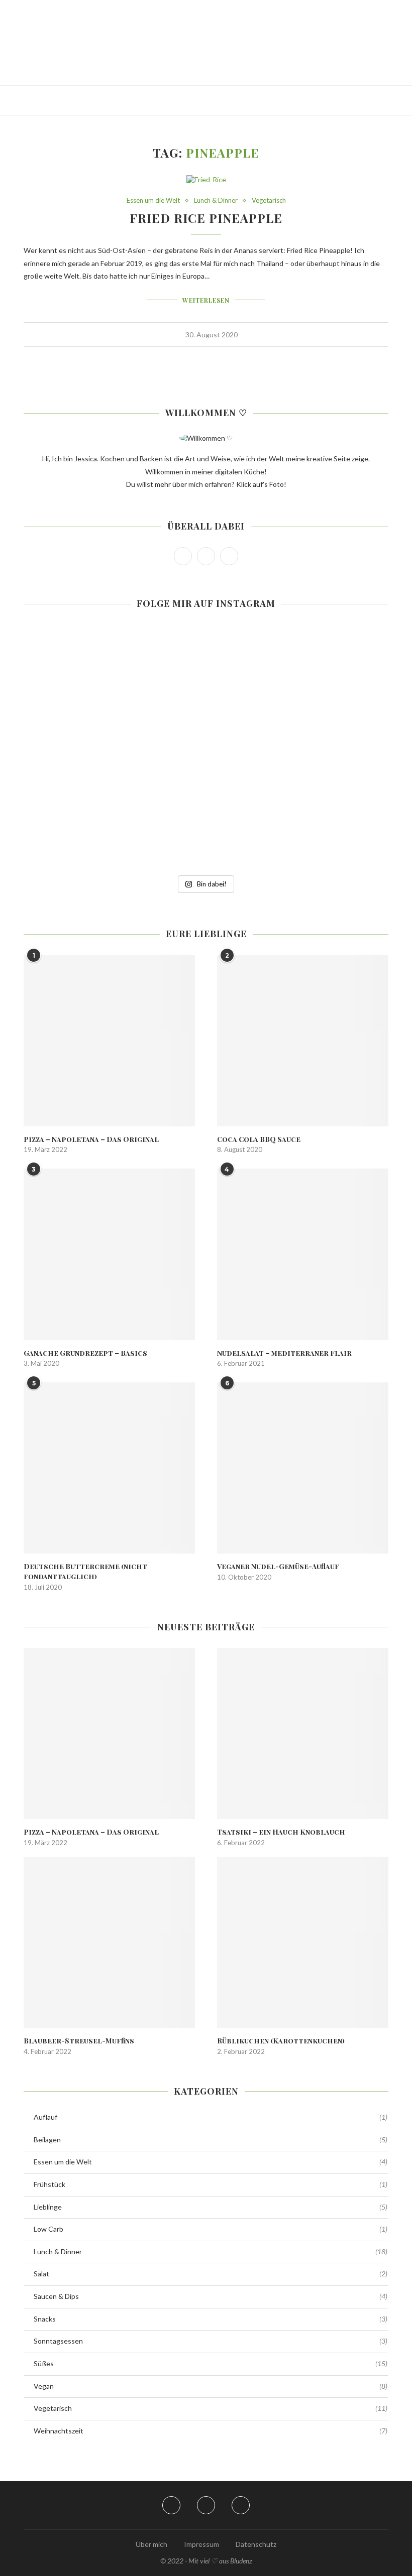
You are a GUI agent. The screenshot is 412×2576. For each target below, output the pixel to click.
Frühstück (211, 2184)
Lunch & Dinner (216, 201)
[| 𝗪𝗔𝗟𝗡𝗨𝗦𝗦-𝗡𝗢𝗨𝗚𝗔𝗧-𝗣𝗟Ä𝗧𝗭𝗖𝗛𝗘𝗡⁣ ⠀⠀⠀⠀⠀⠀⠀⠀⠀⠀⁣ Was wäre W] (83, 829)
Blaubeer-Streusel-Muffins (79, 2041)
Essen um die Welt (153, 201)
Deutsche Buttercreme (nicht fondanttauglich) (85, 1571)
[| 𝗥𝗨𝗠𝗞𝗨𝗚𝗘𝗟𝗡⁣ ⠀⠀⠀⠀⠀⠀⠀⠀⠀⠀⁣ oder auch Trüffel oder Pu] (206, 829)
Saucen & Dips (211, 2296)
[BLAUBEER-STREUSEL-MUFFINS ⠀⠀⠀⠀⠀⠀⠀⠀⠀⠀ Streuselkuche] (83, 669)
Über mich (151, 2544)
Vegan (211, 2386)
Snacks (211, 2319)
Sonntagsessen (211, 2341)
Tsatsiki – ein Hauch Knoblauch (281, 1832)
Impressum (201, 2544)
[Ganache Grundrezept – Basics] (109, 1254)
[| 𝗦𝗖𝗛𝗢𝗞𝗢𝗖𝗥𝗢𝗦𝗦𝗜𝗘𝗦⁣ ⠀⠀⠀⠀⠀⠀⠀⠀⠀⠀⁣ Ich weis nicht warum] (329, 749)
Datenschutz (256, 2544)
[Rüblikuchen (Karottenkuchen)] (303, 1942)
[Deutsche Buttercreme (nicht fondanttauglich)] (109, 1468)
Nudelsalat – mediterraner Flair (284, 1353)
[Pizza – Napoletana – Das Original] (109, 1041)
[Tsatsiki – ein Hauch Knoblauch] (303, 1733)
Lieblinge (211, 2207)
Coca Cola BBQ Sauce (259, 1139)
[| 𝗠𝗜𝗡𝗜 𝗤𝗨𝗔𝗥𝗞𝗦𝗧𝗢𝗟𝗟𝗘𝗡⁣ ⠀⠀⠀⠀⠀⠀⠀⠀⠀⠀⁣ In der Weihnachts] (83, 749)
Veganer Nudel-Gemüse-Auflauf (278, 1566)
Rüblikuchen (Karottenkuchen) (281, 2041)
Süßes (211, 2363)
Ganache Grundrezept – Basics (85, 1353)
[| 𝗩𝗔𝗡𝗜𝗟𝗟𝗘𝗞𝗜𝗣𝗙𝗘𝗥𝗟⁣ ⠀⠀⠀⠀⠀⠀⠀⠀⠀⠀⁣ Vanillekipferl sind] (329, 829)
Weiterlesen (206, 300)
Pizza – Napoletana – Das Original (91, 1139)
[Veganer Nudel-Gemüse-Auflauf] (303, 1468)
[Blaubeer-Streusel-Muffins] (109, 1942)
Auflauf (211, 2117)
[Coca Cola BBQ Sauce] (303, 1041)
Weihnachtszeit (211, 2431)
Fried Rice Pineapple (206, 218)
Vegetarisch (269, 201)
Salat (211, 2274)
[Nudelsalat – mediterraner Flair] (303, 1254)
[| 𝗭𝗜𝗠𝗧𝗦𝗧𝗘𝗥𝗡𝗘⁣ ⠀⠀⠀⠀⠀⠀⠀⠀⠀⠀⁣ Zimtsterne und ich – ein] (206, 749)
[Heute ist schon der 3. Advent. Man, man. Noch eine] (329, 669)
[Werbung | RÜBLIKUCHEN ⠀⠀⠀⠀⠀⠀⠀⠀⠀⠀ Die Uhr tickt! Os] (206, 669)
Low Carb (211, 2229)
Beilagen (211, 2140)
